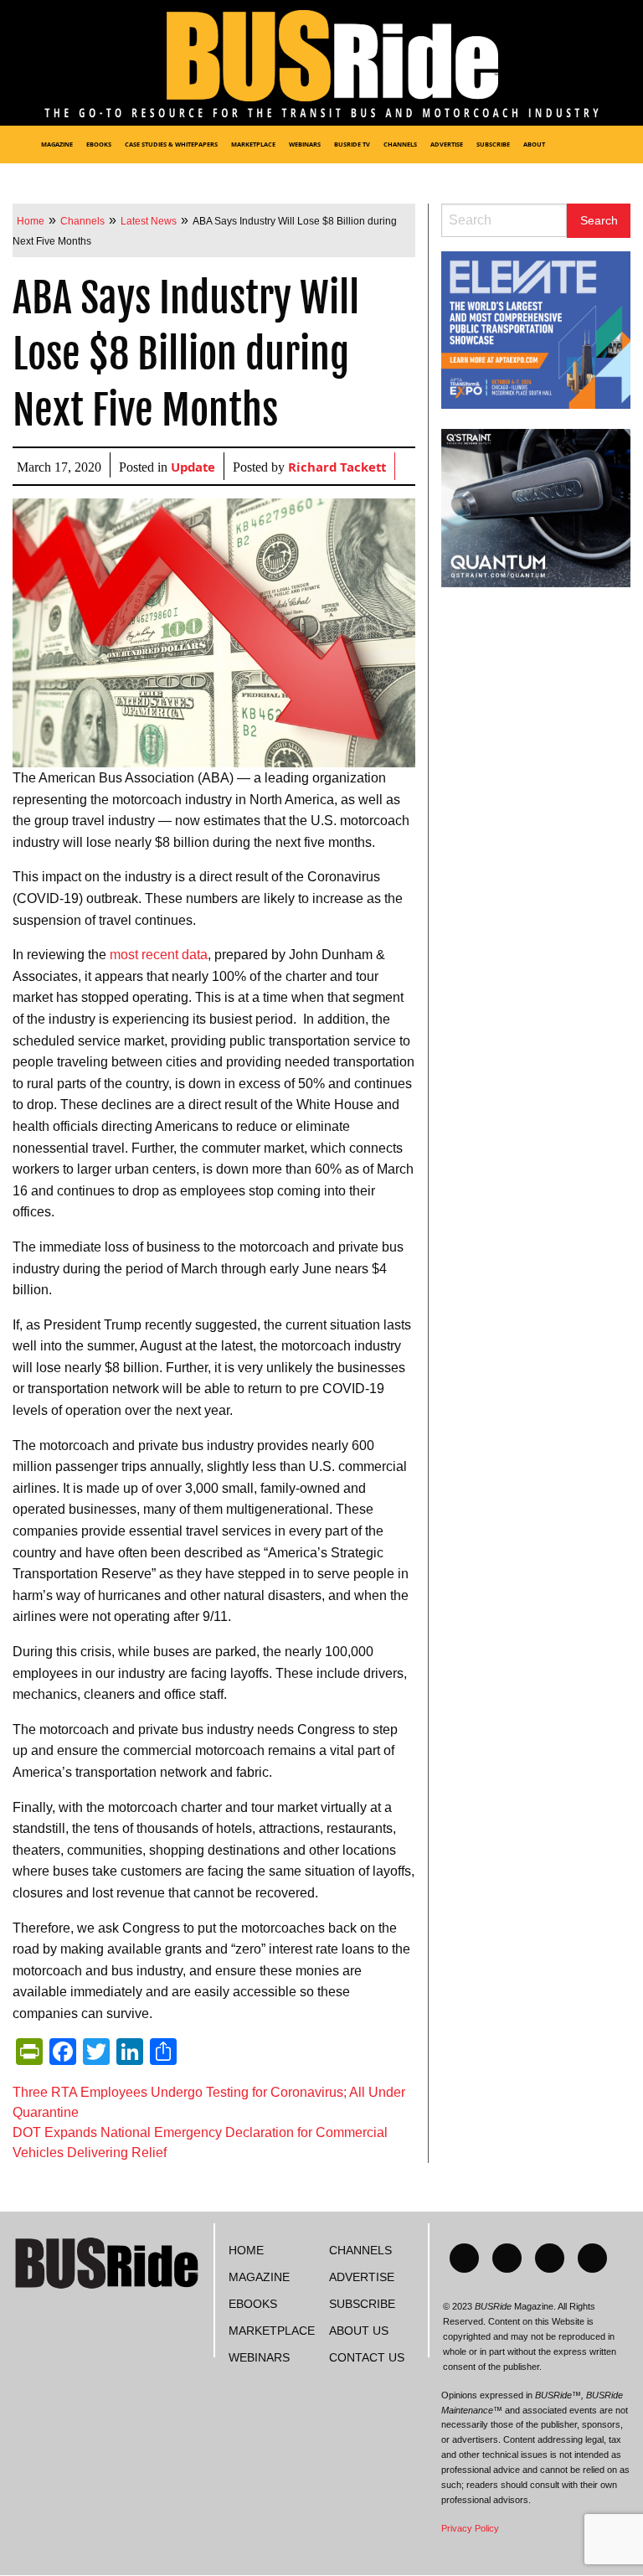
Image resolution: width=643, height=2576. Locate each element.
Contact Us (367, 2357)
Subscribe (493, 145)
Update (193, 469)
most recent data (159, 955)
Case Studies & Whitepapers (171, 145)
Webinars (305, 145)
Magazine (57, 145)
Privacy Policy (470, 2528)
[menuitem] (17, 145)
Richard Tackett (337, 469)
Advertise (447, 145)
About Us (359, 2331)
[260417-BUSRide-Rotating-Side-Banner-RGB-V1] (536, 507)
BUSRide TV (352, 145)
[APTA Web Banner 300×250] (536, 329)
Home (246, 2250)
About (534, 145)
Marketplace (253, 145)
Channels (400, 145)
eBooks (99, 145)
